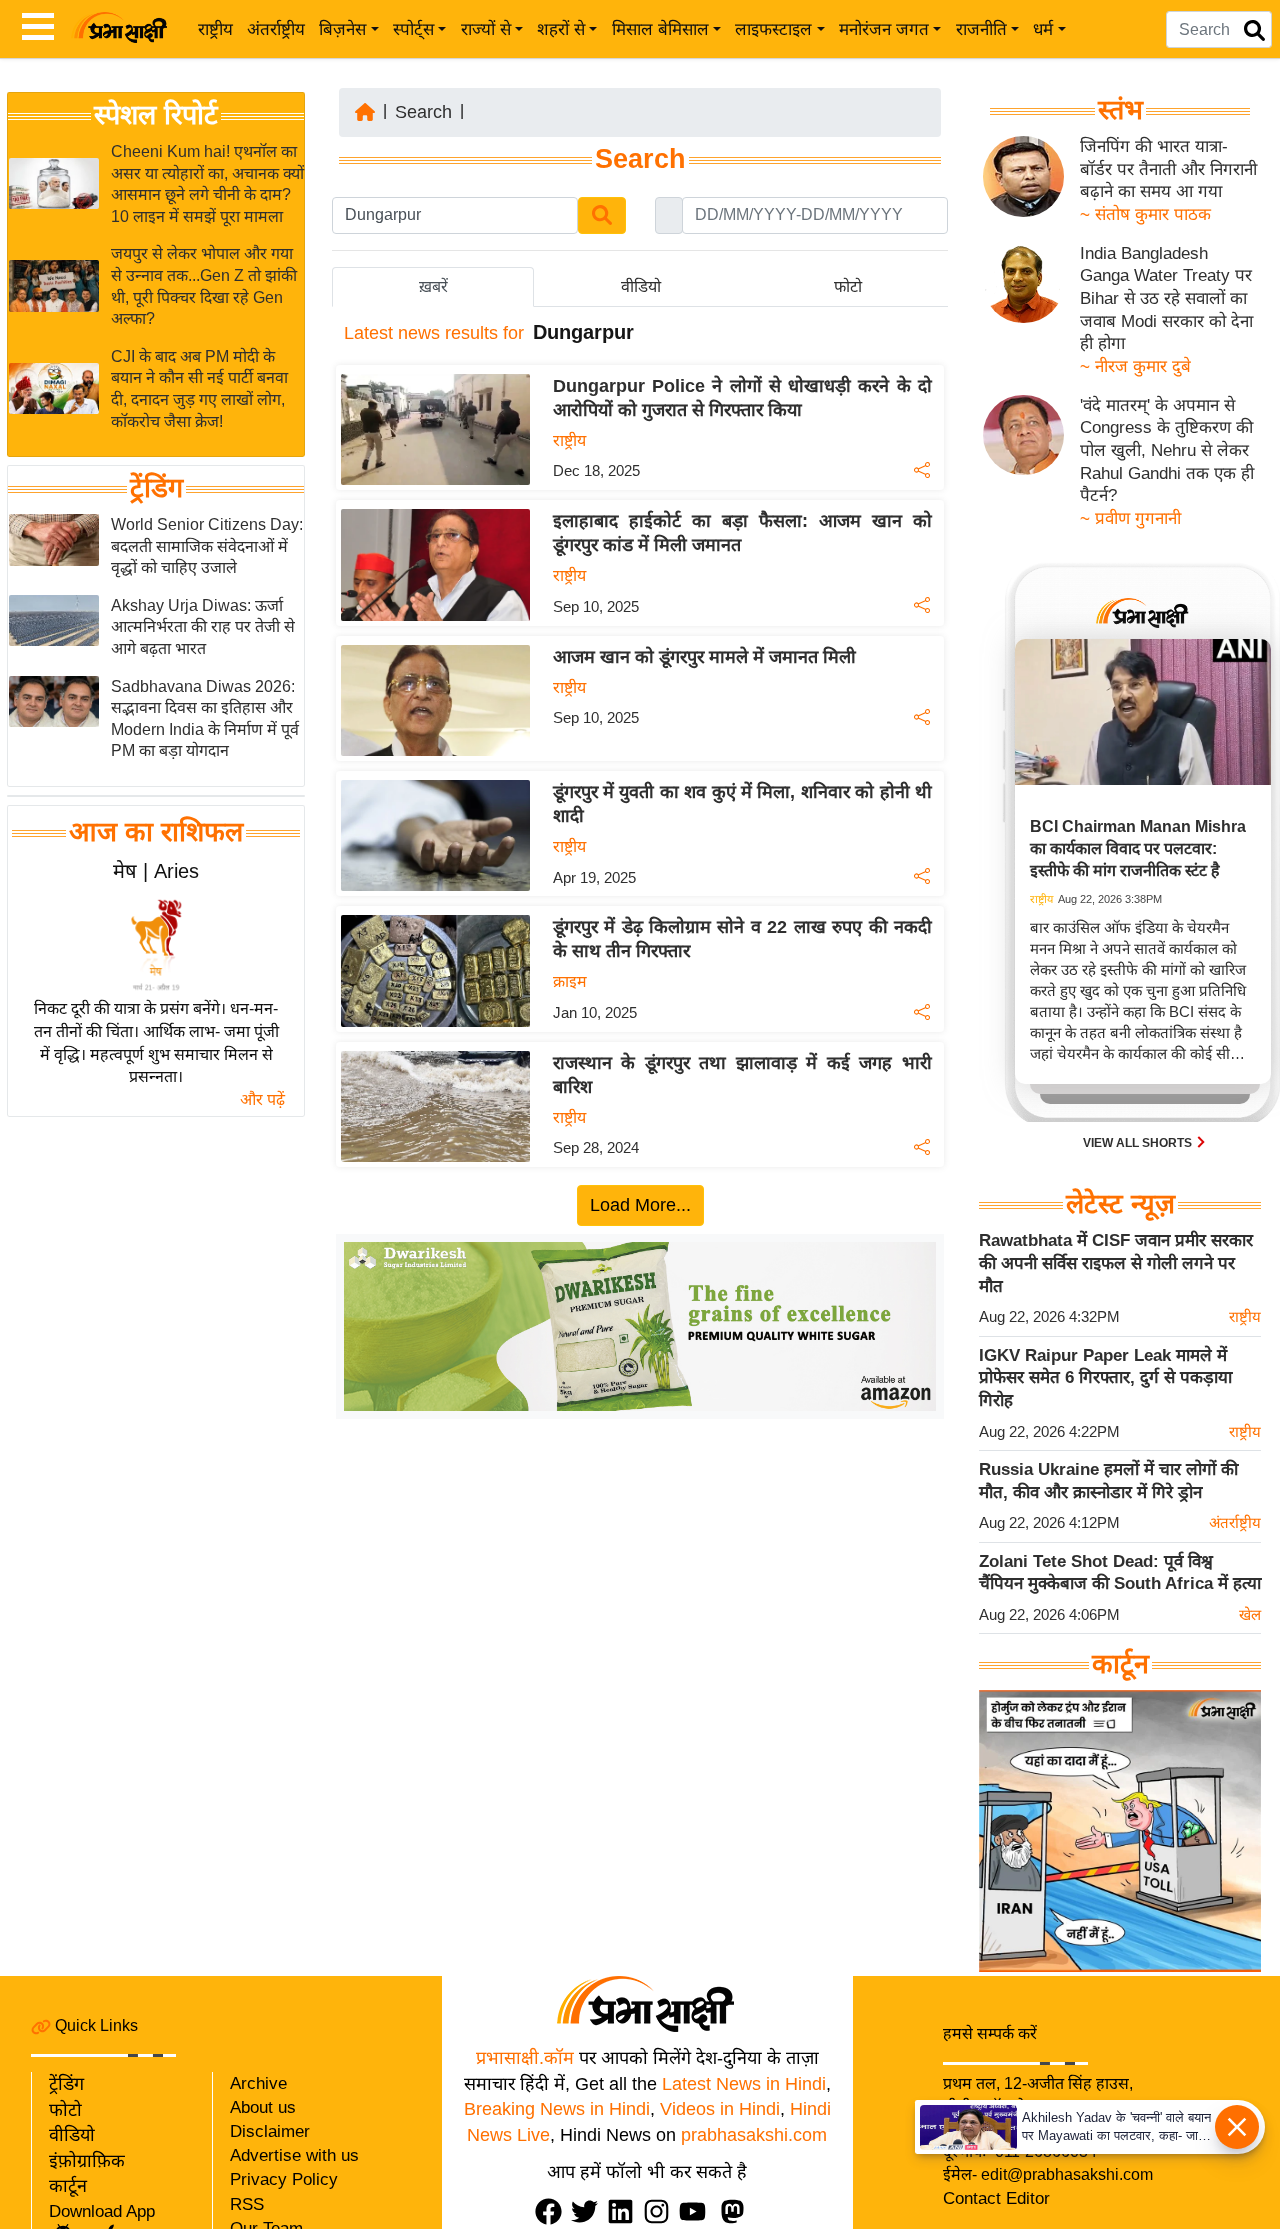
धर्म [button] (1043, 29)
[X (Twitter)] (589, 2211)
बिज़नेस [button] (342, 29)
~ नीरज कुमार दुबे (1135, 366)
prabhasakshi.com (754, 2135)
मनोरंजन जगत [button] (884, 29)
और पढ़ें (262, 1099)
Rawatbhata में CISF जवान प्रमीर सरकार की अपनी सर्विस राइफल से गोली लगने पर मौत (1116, 1263)
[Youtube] (697, 2211)
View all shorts (1139, 1143)
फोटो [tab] (848, 286)
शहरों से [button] (561, 29)
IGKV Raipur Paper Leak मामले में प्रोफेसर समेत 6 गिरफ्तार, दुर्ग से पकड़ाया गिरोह (1105, 1378)
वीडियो (72, 2135)
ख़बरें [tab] (433, 286)
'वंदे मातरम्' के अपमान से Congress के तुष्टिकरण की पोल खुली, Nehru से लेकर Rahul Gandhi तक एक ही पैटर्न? (1167, 451)
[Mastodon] (737, 2211)
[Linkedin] (625, 2211)
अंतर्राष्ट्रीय (276, 29)
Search (423, 112)
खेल (1250, 1614)
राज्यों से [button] (486, 29)
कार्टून (68, 2186)
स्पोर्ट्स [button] (413, 29)
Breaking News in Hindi (557, 2109)
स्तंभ (1120, 110)
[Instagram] (661, 2211)
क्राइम (570, 981)
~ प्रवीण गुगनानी (1130, 518)
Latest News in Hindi (744, 2084)
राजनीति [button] (981, 29)
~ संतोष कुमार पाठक (1145, 214)
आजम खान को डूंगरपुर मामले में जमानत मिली (704, 657)
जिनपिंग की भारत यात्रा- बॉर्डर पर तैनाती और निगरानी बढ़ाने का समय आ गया (1168, 169)
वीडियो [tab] (641, 286)
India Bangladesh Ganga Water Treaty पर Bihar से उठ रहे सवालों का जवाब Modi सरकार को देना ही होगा (1166, 299)
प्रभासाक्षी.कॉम (525, 2058)
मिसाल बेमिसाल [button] (660, 29)
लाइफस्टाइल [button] (773, 29)
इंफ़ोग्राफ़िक (87, 2161)
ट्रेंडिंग (156, 488)
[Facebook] (553, 2211)
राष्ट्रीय (215, 29)
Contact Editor (996, 2198)
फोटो (65, 2110)
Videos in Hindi (720, 2109)
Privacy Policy (284, 2179)
